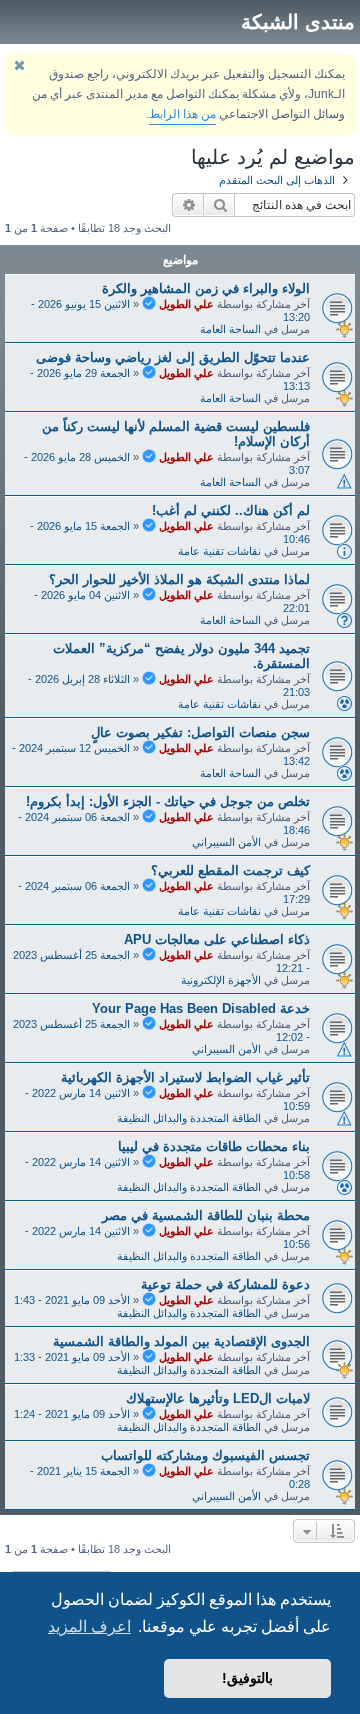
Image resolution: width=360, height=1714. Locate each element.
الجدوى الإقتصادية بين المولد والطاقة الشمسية (181, 1341)
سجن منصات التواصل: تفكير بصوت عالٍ (200, 732)
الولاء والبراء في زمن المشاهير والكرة (206, 288)
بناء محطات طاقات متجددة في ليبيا (214, 1146)
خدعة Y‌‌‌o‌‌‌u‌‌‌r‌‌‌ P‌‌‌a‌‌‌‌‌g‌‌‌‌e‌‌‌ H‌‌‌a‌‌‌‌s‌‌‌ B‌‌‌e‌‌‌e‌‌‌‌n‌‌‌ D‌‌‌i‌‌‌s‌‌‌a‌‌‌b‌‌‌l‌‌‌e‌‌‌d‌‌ (201, 1008)
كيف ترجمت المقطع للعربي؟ (230, 870)
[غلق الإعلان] (19, 65)
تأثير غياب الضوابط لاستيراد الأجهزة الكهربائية (185, 1077)
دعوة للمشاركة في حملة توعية (225, 1284)
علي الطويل (186, 304)
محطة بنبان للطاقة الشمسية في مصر (206, 1215)
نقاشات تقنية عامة (219, 551)
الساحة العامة (230, 329)
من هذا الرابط (182, 114)
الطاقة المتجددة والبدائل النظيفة (189, 1118)
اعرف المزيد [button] (89, 1626)
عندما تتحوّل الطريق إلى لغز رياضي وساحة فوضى (173, 357)
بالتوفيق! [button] (247, 1678)
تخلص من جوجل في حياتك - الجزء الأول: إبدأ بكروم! (168, 801)
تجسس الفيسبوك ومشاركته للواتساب (205, 1455)
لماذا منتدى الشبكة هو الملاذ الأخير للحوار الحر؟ (179, 579)
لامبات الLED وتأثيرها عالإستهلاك (218, 1398)
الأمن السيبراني (226, 842)
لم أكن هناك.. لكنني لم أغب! (231, 510)
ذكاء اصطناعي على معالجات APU (217, 939)
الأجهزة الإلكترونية (221, 980)
